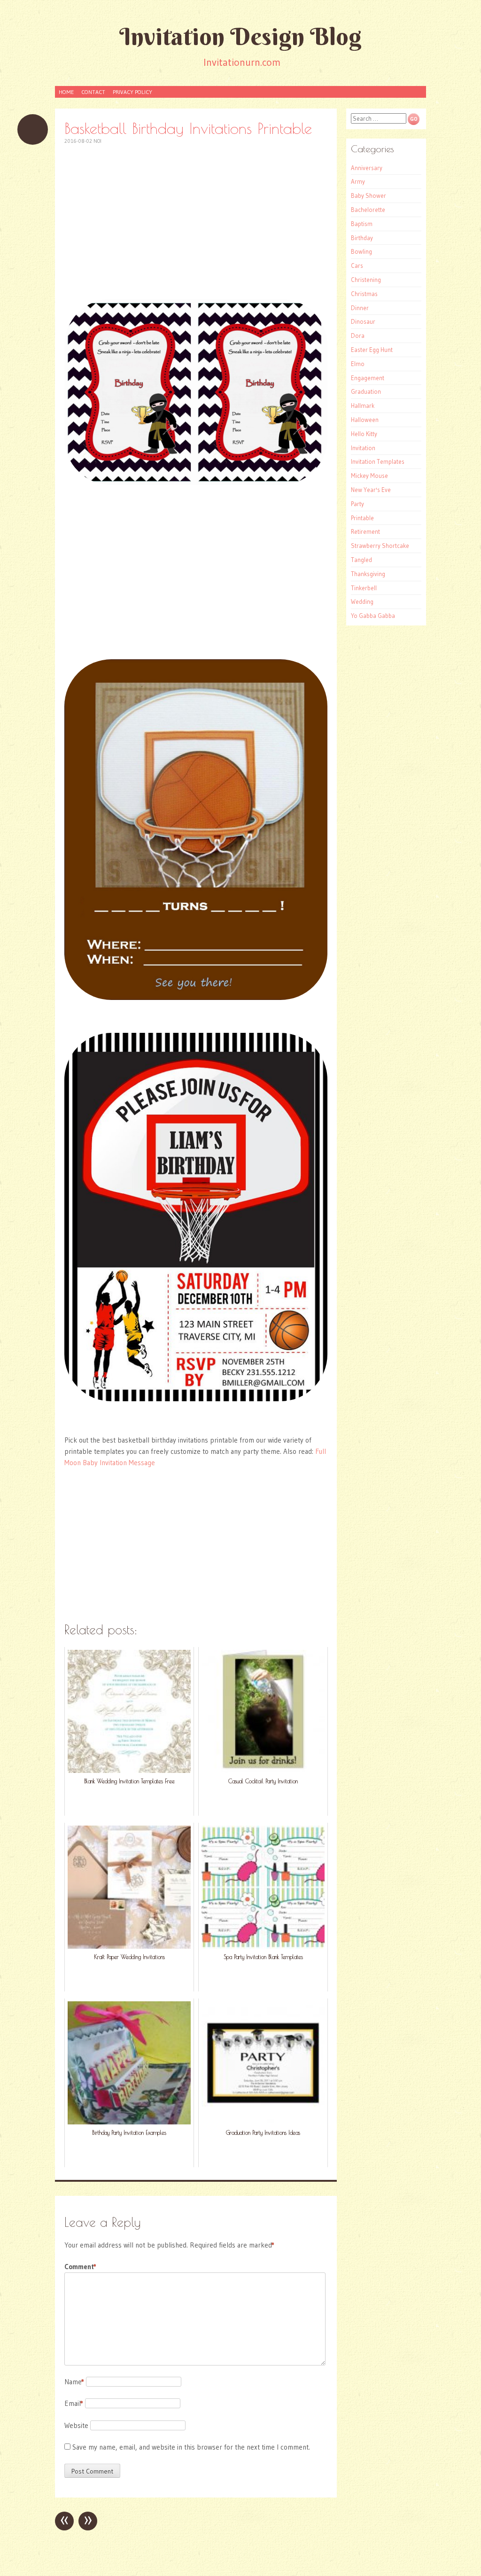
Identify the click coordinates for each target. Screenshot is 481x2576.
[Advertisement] (196, 222)
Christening (366, 280)
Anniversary (367, 168)
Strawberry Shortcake (380, 546)
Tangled (361, 560)
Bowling (361, 251)
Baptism (362, 224)
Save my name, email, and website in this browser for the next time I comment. (191, 2447)
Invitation (363, 448)
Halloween (365, 420)
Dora (358, 336)
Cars (357, 265)
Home (66, 92)
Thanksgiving (368, 574)
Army (358, 181)
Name (74, 2382)
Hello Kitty (364, 434)
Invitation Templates (378, 461)
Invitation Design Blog (240, 36)
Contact (93, 92)
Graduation (366, 391)
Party (357, 504)
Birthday (362, 238)
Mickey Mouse (369, 476)
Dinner (360, 308)
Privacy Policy (132, 92)
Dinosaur (363, 321)
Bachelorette (368, 210)
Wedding (362, 601)
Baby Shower (369, 195)
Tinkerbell (364, 588)
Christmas (364, 294)
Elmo (358, 364)
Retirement (365, 531)
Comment (80, 2267)
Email (74, 2403)
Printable (362, 518)
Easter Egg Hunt (372, 350)
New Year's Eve (371, 490)
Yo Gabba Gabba (373, 616)
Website (76, 2425)
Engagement (368, 378)
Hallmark (363, 406)
